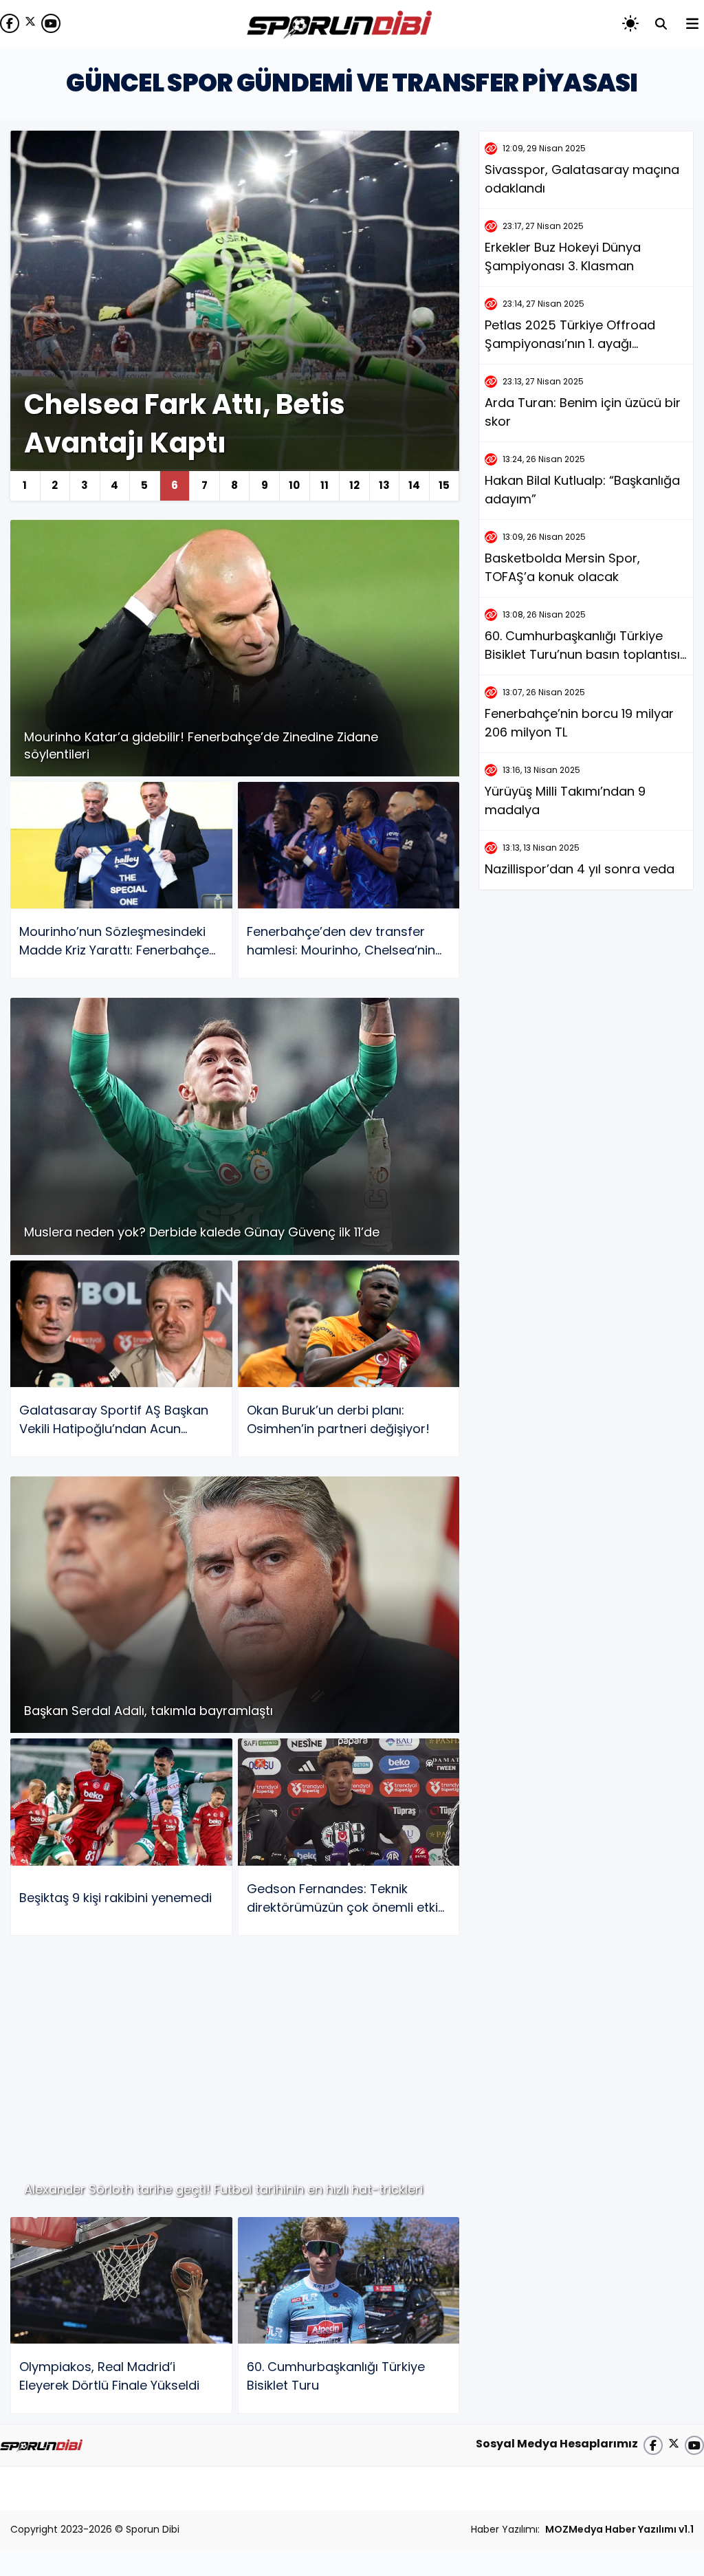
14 (414, 485)
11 (324, 485)
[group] (235, 316)
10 (294, 485)
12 (354, 485)
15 (444, 485)
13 (384, 485)
